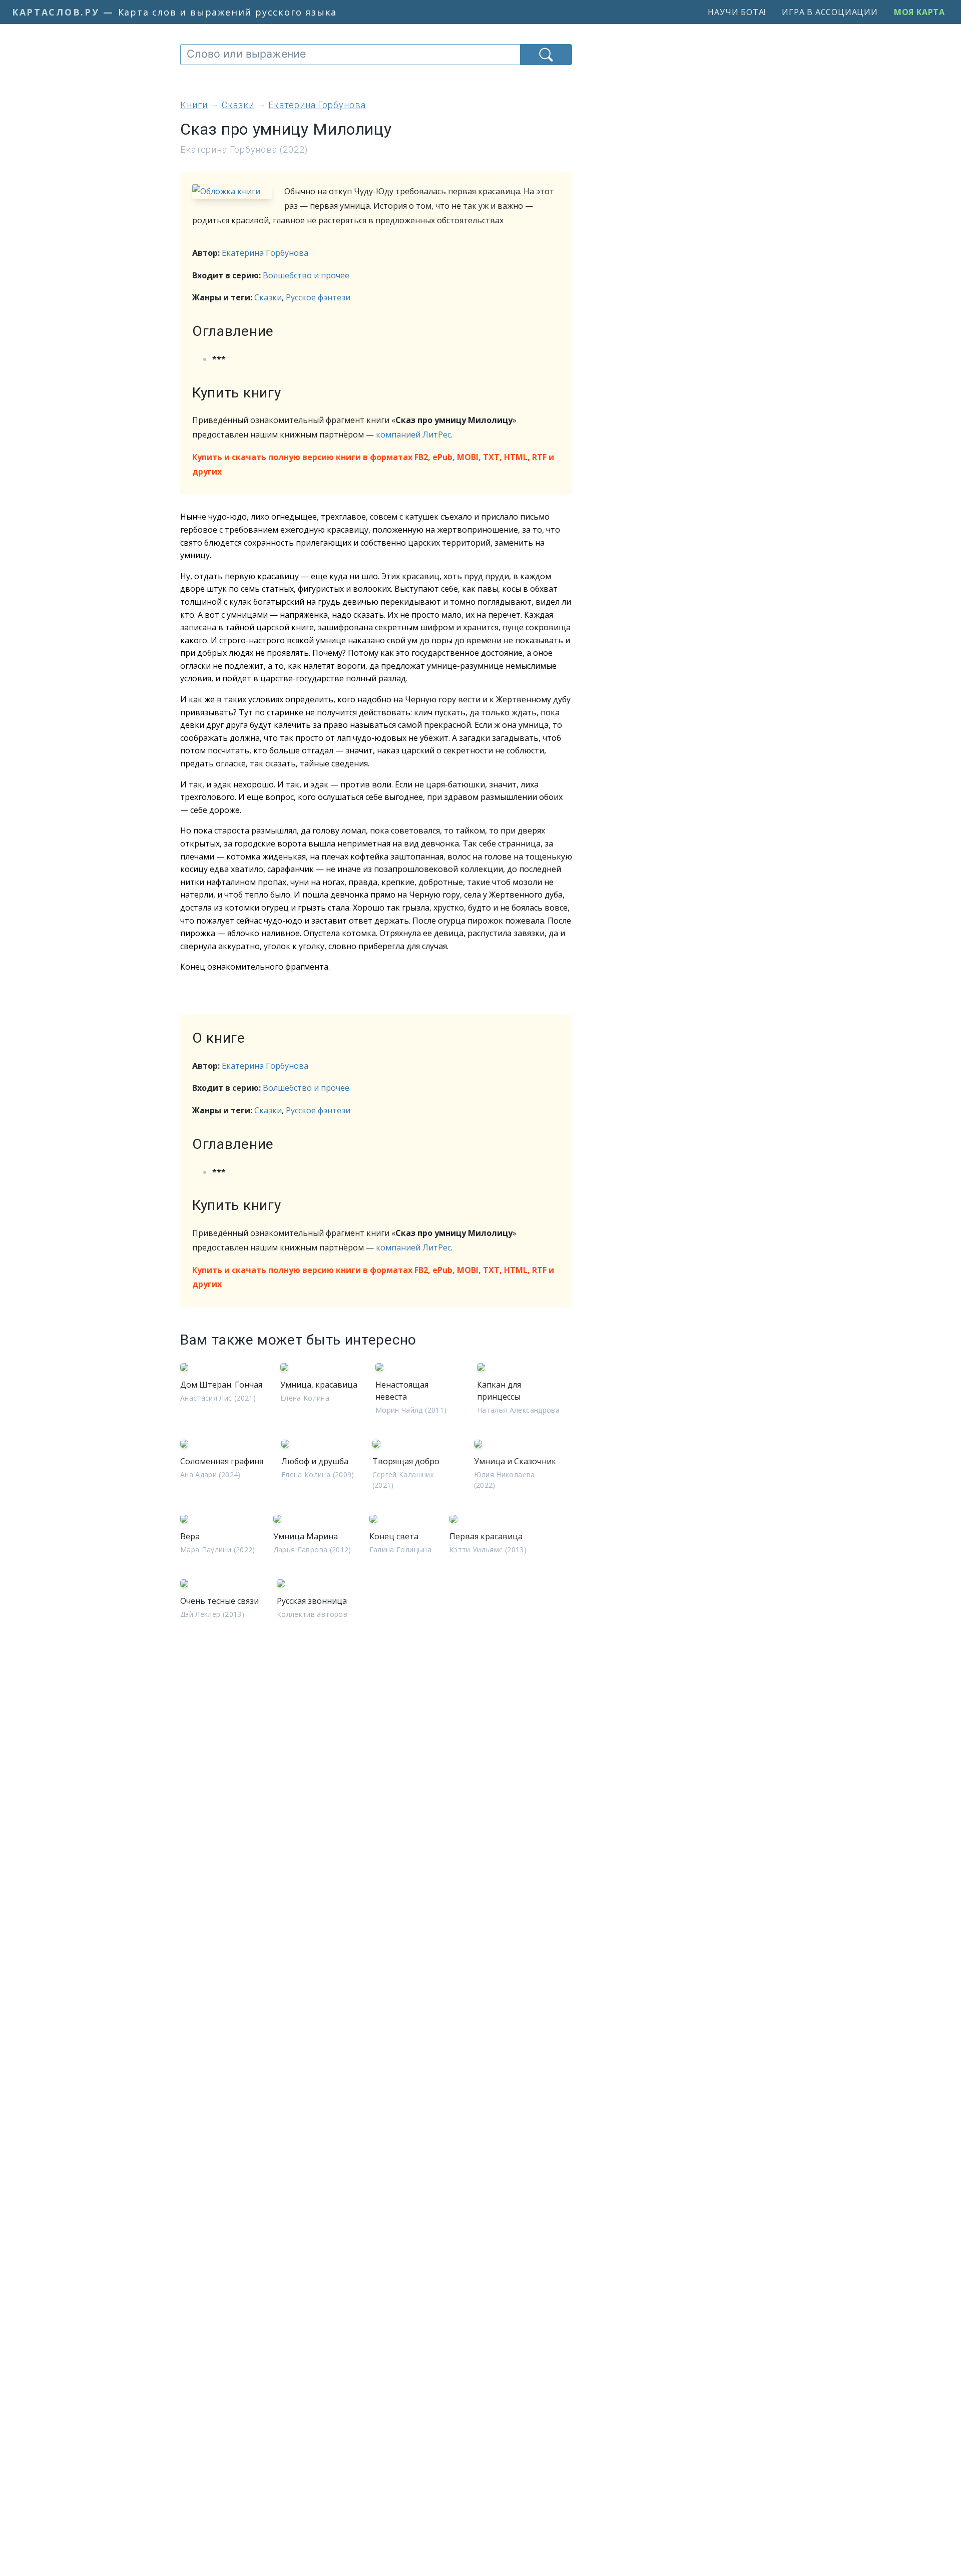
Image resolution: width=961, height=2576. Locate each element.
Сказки (268, 297)
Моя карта (919, 12)
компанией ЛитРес (413, 435)
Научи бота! (737, 12)
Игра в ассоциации (830, 12)
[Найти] (546, 55)
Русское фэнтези (318, 297)
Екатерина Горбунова (265, 253)
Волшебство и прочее (306, 275)
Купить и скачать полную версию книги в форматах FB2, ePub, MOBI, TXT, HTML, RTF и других (373, 464)
